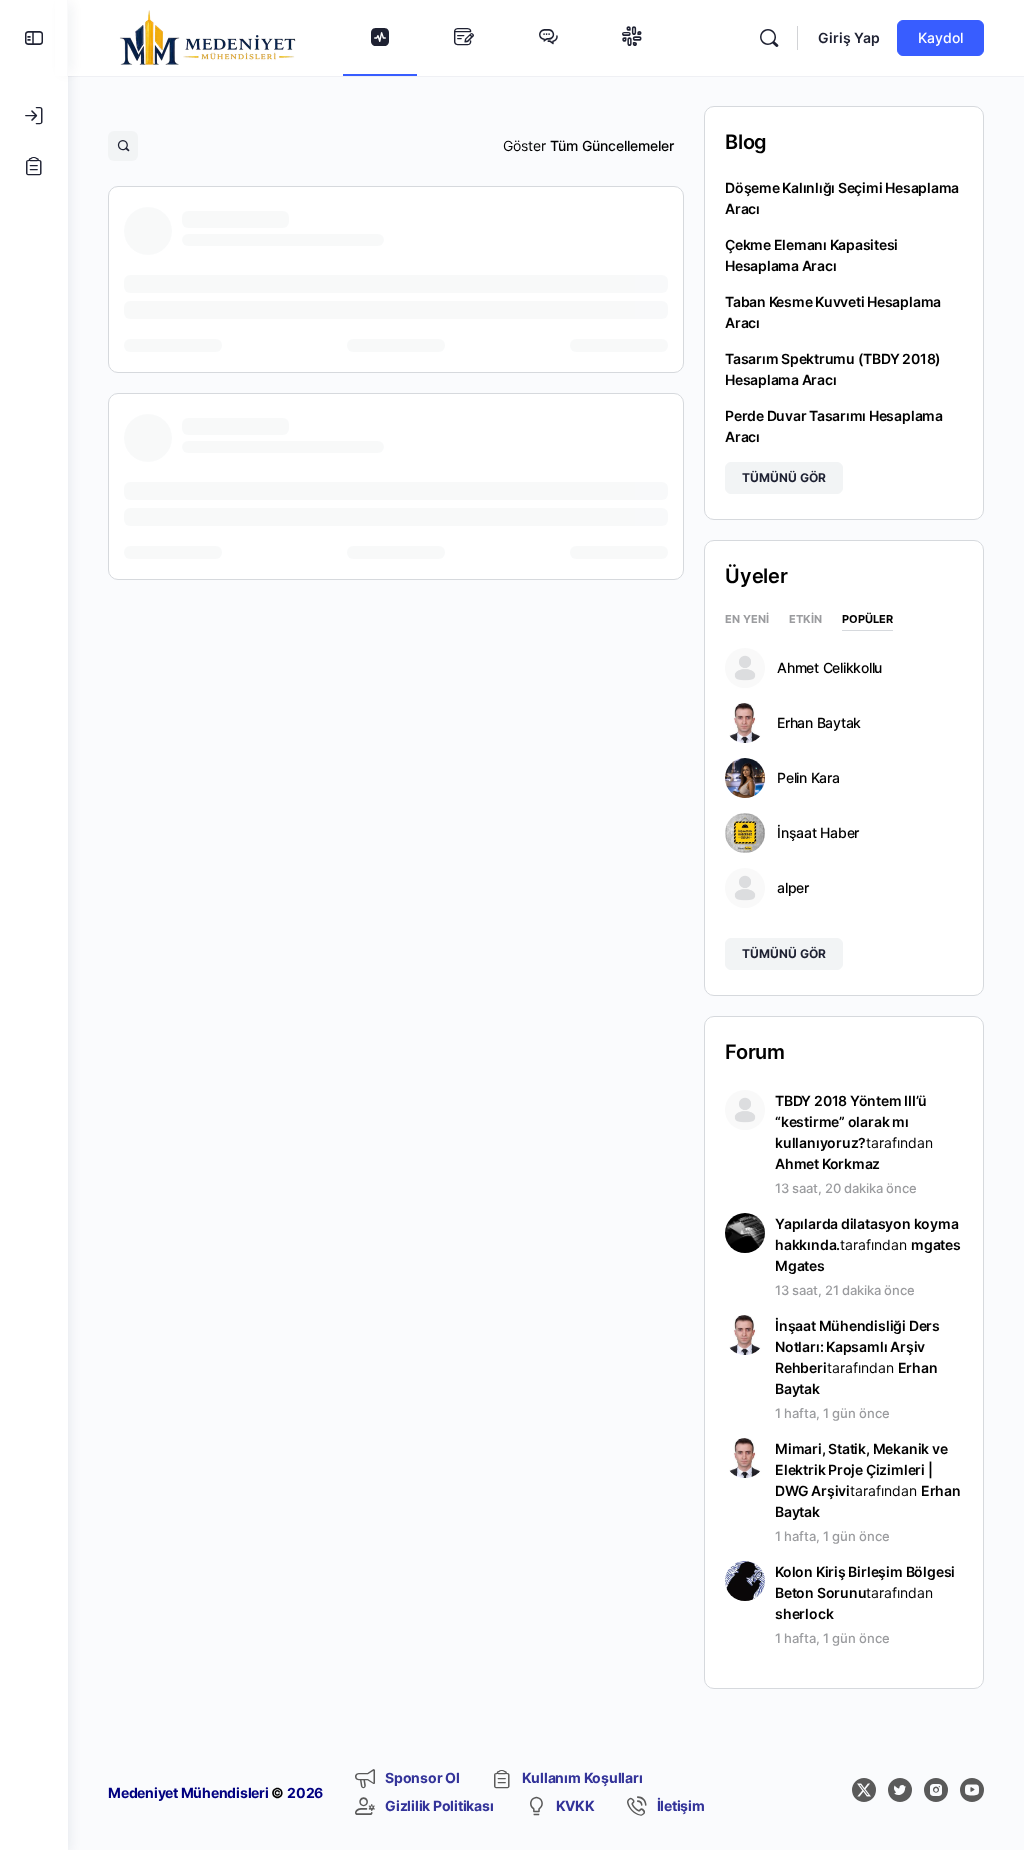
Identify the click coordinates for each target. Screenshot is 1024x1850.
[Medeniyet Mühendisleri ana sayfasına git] (208, 36)
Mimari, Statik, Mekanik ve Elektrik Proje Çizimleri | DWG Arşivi (861, 1469)
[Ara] (769, 38)
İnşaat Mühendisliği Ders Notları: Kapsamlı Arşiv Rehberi (857, 1346)
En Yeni (747, 620)
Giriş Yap (849, 37)
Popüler (867, 620)
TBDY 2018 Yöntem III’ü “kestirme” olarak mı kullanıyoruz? (850, 1121)
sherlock (804, 1613)
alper (793, 888)
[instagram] (936, 1790)
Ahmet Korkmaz (827, 1163)
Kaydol (940, 37)
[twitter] (900, 1790)
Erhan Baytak (819, 723)
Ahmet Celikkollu (829, 668)
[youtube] (972, 1790)
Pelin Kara (808, 778)
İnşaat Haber (818, 833)
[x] (864, 1790)
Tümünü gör (784, 477)
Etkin (805, 620)
